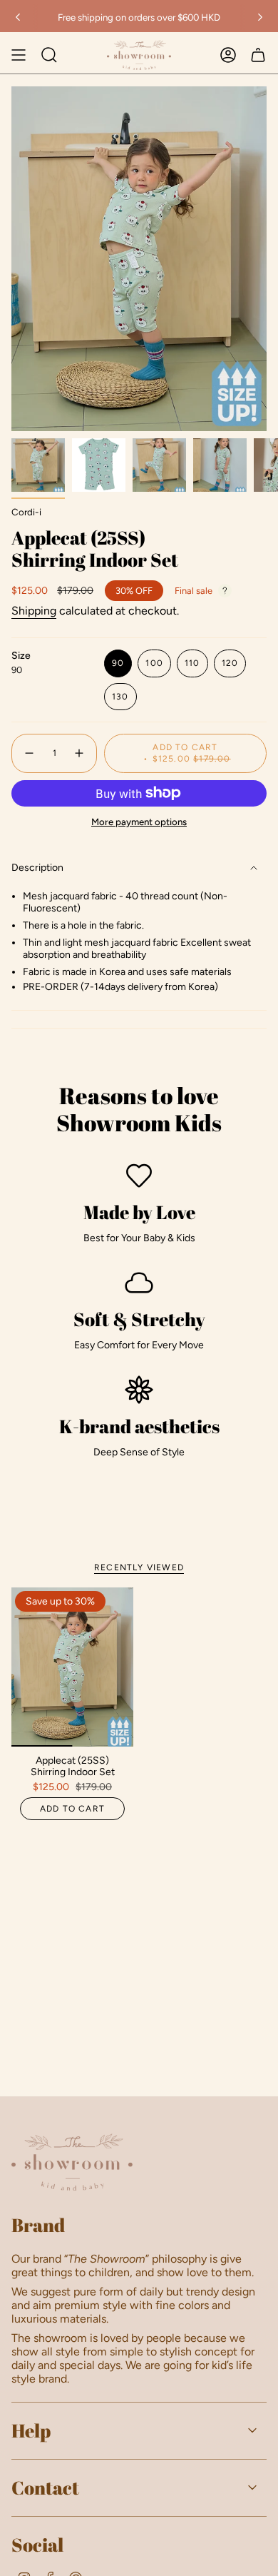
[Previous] (18, 17)
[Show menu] (19, 55)
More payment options (139, 822)
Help (31, 2430)
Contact (45, 2487)
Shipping (34, 611)
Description (37, 868)
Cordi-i (26, 512)
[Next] (260, 17)
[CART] (258, 55)
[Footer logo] (72, 2162)
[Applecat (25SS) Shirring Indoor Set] (72, 1667)
